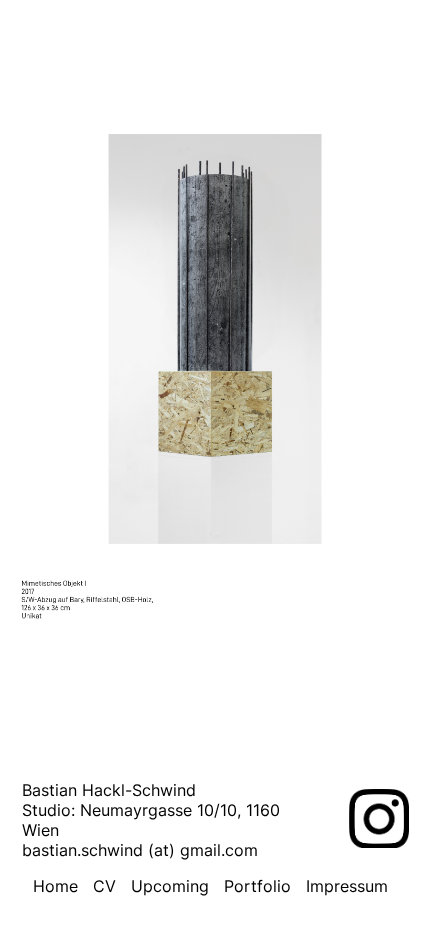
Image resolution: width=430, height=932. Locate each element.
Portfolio (257, 886)
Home (55, 886)
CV (104, 886)
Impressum (347, 886)
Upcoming (170, 886)
